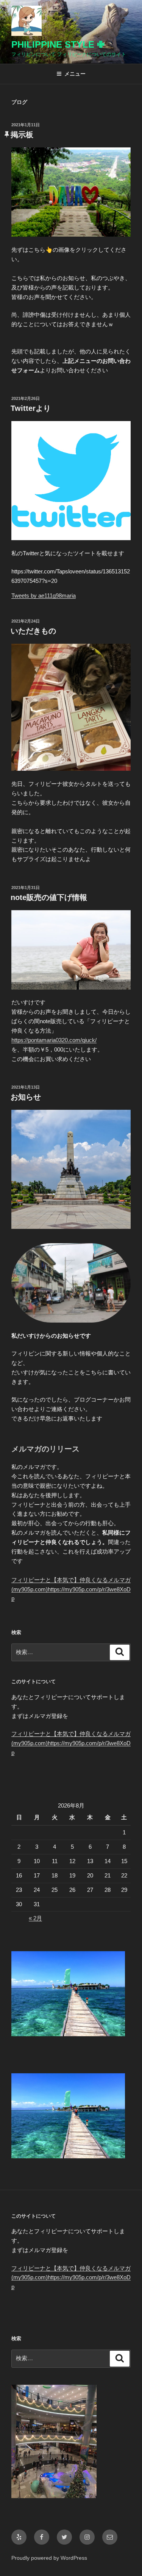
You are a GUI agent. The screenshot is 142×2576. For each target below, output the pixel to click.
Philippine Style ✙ (58, 44)
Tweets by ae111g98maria (44, 596)
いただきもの (33, 631)
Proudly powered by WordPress (49, 2558)
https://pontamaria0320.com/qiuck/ (54, 1040)
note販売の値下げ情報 (49, 897)
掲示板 (22, 135)
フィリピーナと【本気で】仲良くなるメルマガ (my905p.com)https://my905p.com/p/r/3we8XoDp (71, 1589)
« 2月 (35, 1918)
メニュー (75, 74)
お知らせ (26, 1097)
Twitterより (31, 408)
